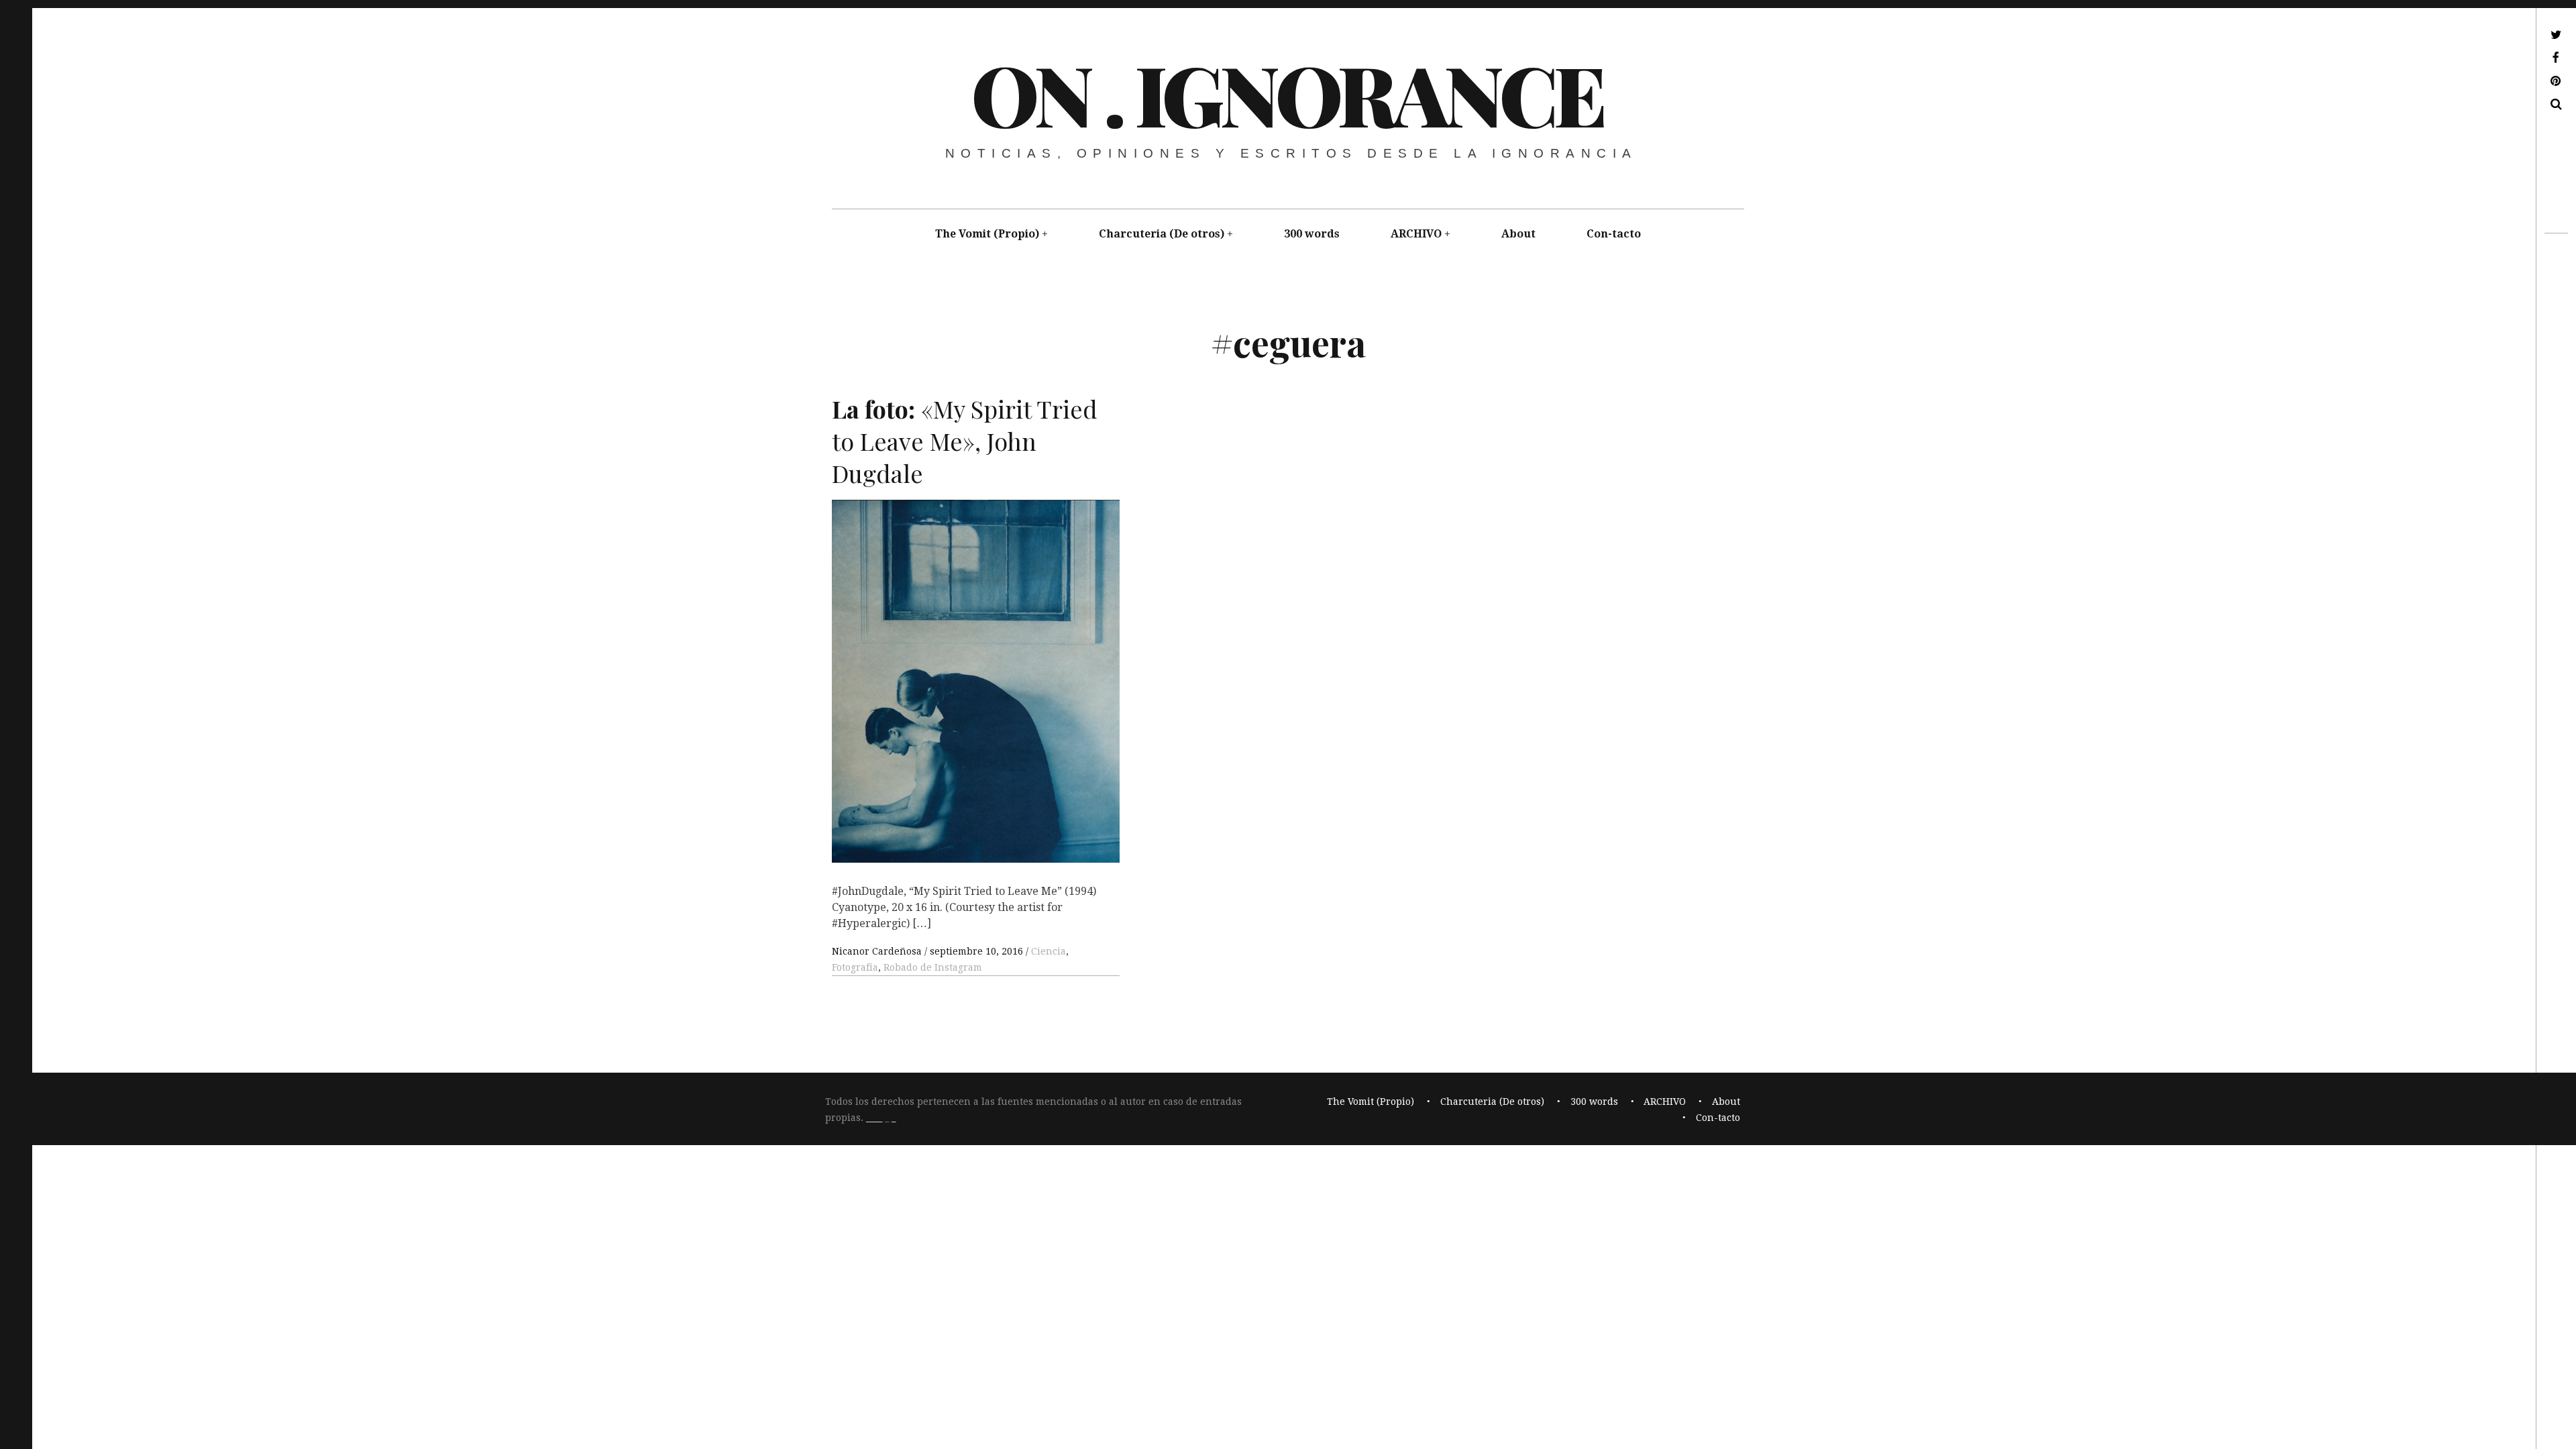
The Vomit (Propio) (987, 234)
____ (874, 1118)
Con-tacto (1614, 234)
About (1518, 234)
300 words (1312, 234)
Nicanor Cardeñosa (878, 951)
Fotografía (855, 967)
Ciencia (1049, 951)
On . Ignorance (1287, 93)
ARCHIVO (1416, 234)
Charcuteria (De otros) (1162, 234)
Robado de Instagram (933, 967)
